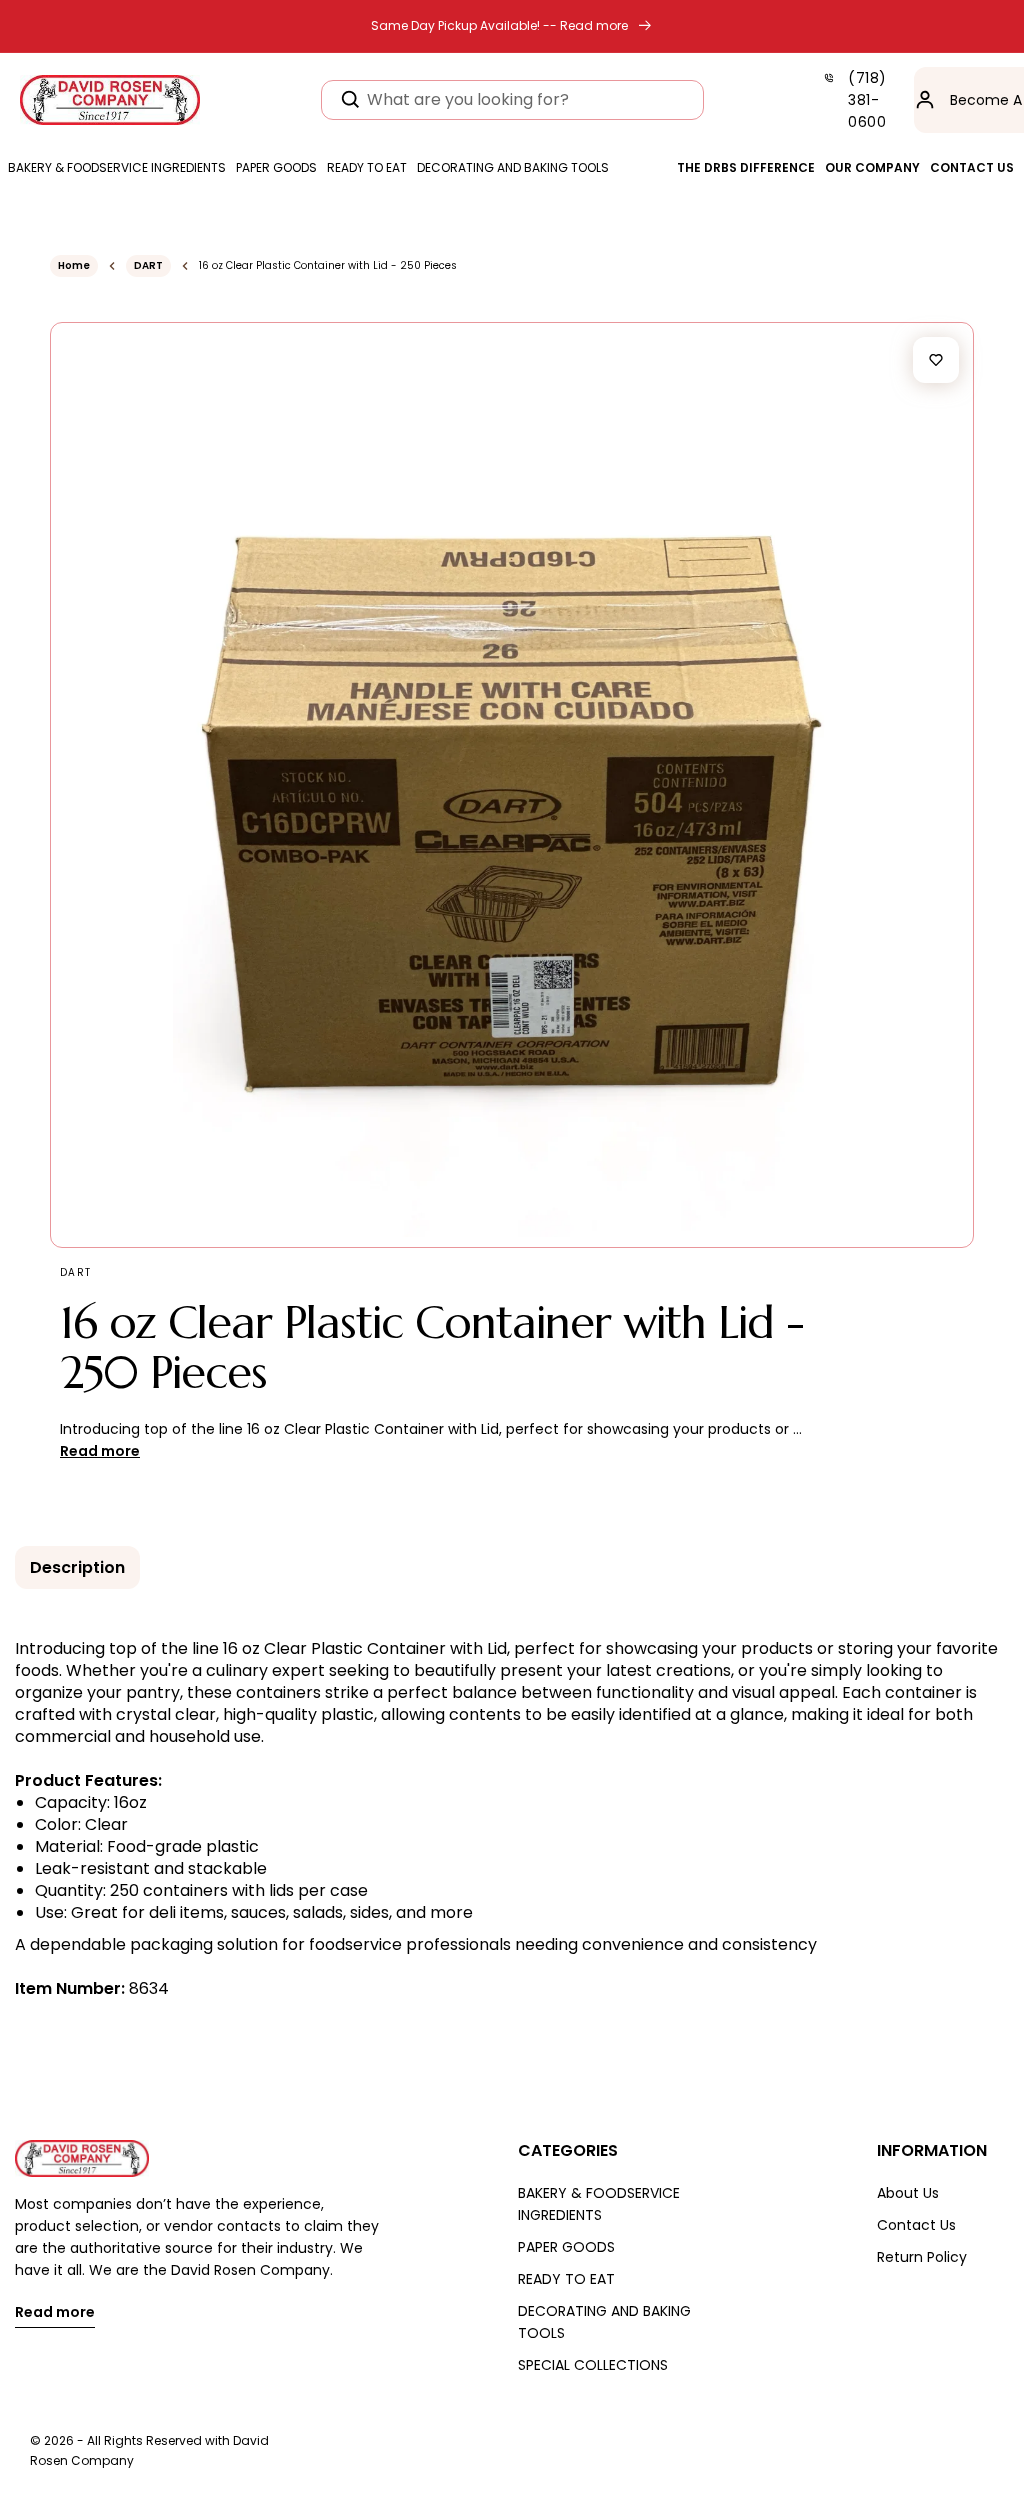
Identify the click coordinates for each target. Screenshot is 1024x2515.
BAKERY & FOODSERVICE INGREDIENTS (599, 2204)
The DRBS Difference (746, 167)
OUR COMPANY (872, 167)
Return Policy (922, 2257)
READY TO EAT (566, 2279)
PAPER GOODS (566, 2247)
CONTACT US (972, 167)
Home (74, 265)
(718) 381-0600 (867, 100)
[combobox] (512, 100)
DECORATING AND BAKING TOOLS (604, 2322)
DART (148, 265)
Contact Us (916, 2225)
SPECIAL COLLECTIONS (593, 2365)
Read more (55, 2313)
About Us (908, 2193)
